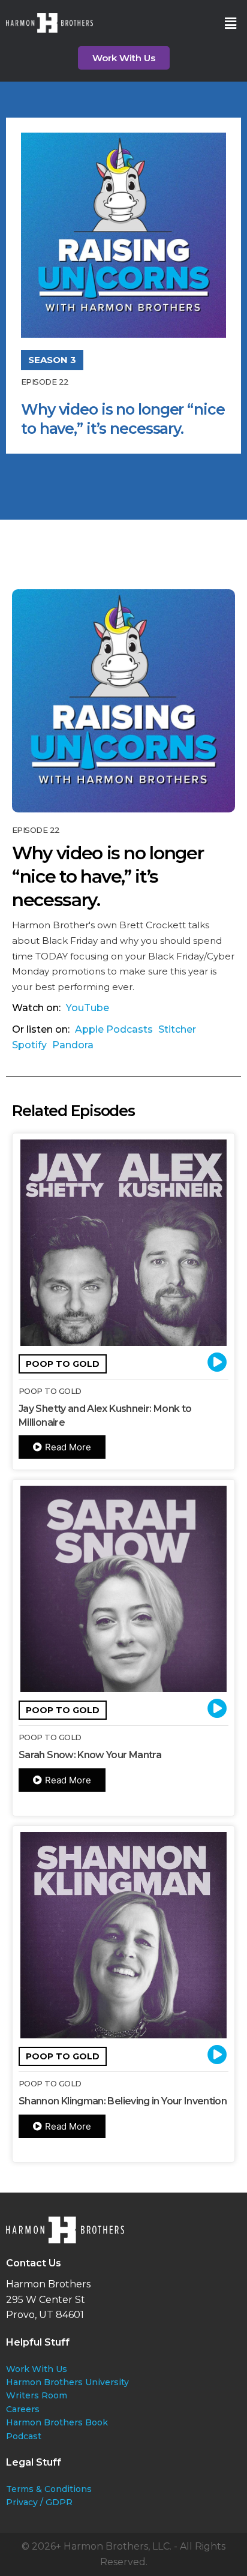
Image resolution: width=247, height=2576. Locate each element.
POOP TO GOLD (63, 1364)
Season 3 (52, 360)
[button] (231, 23)
